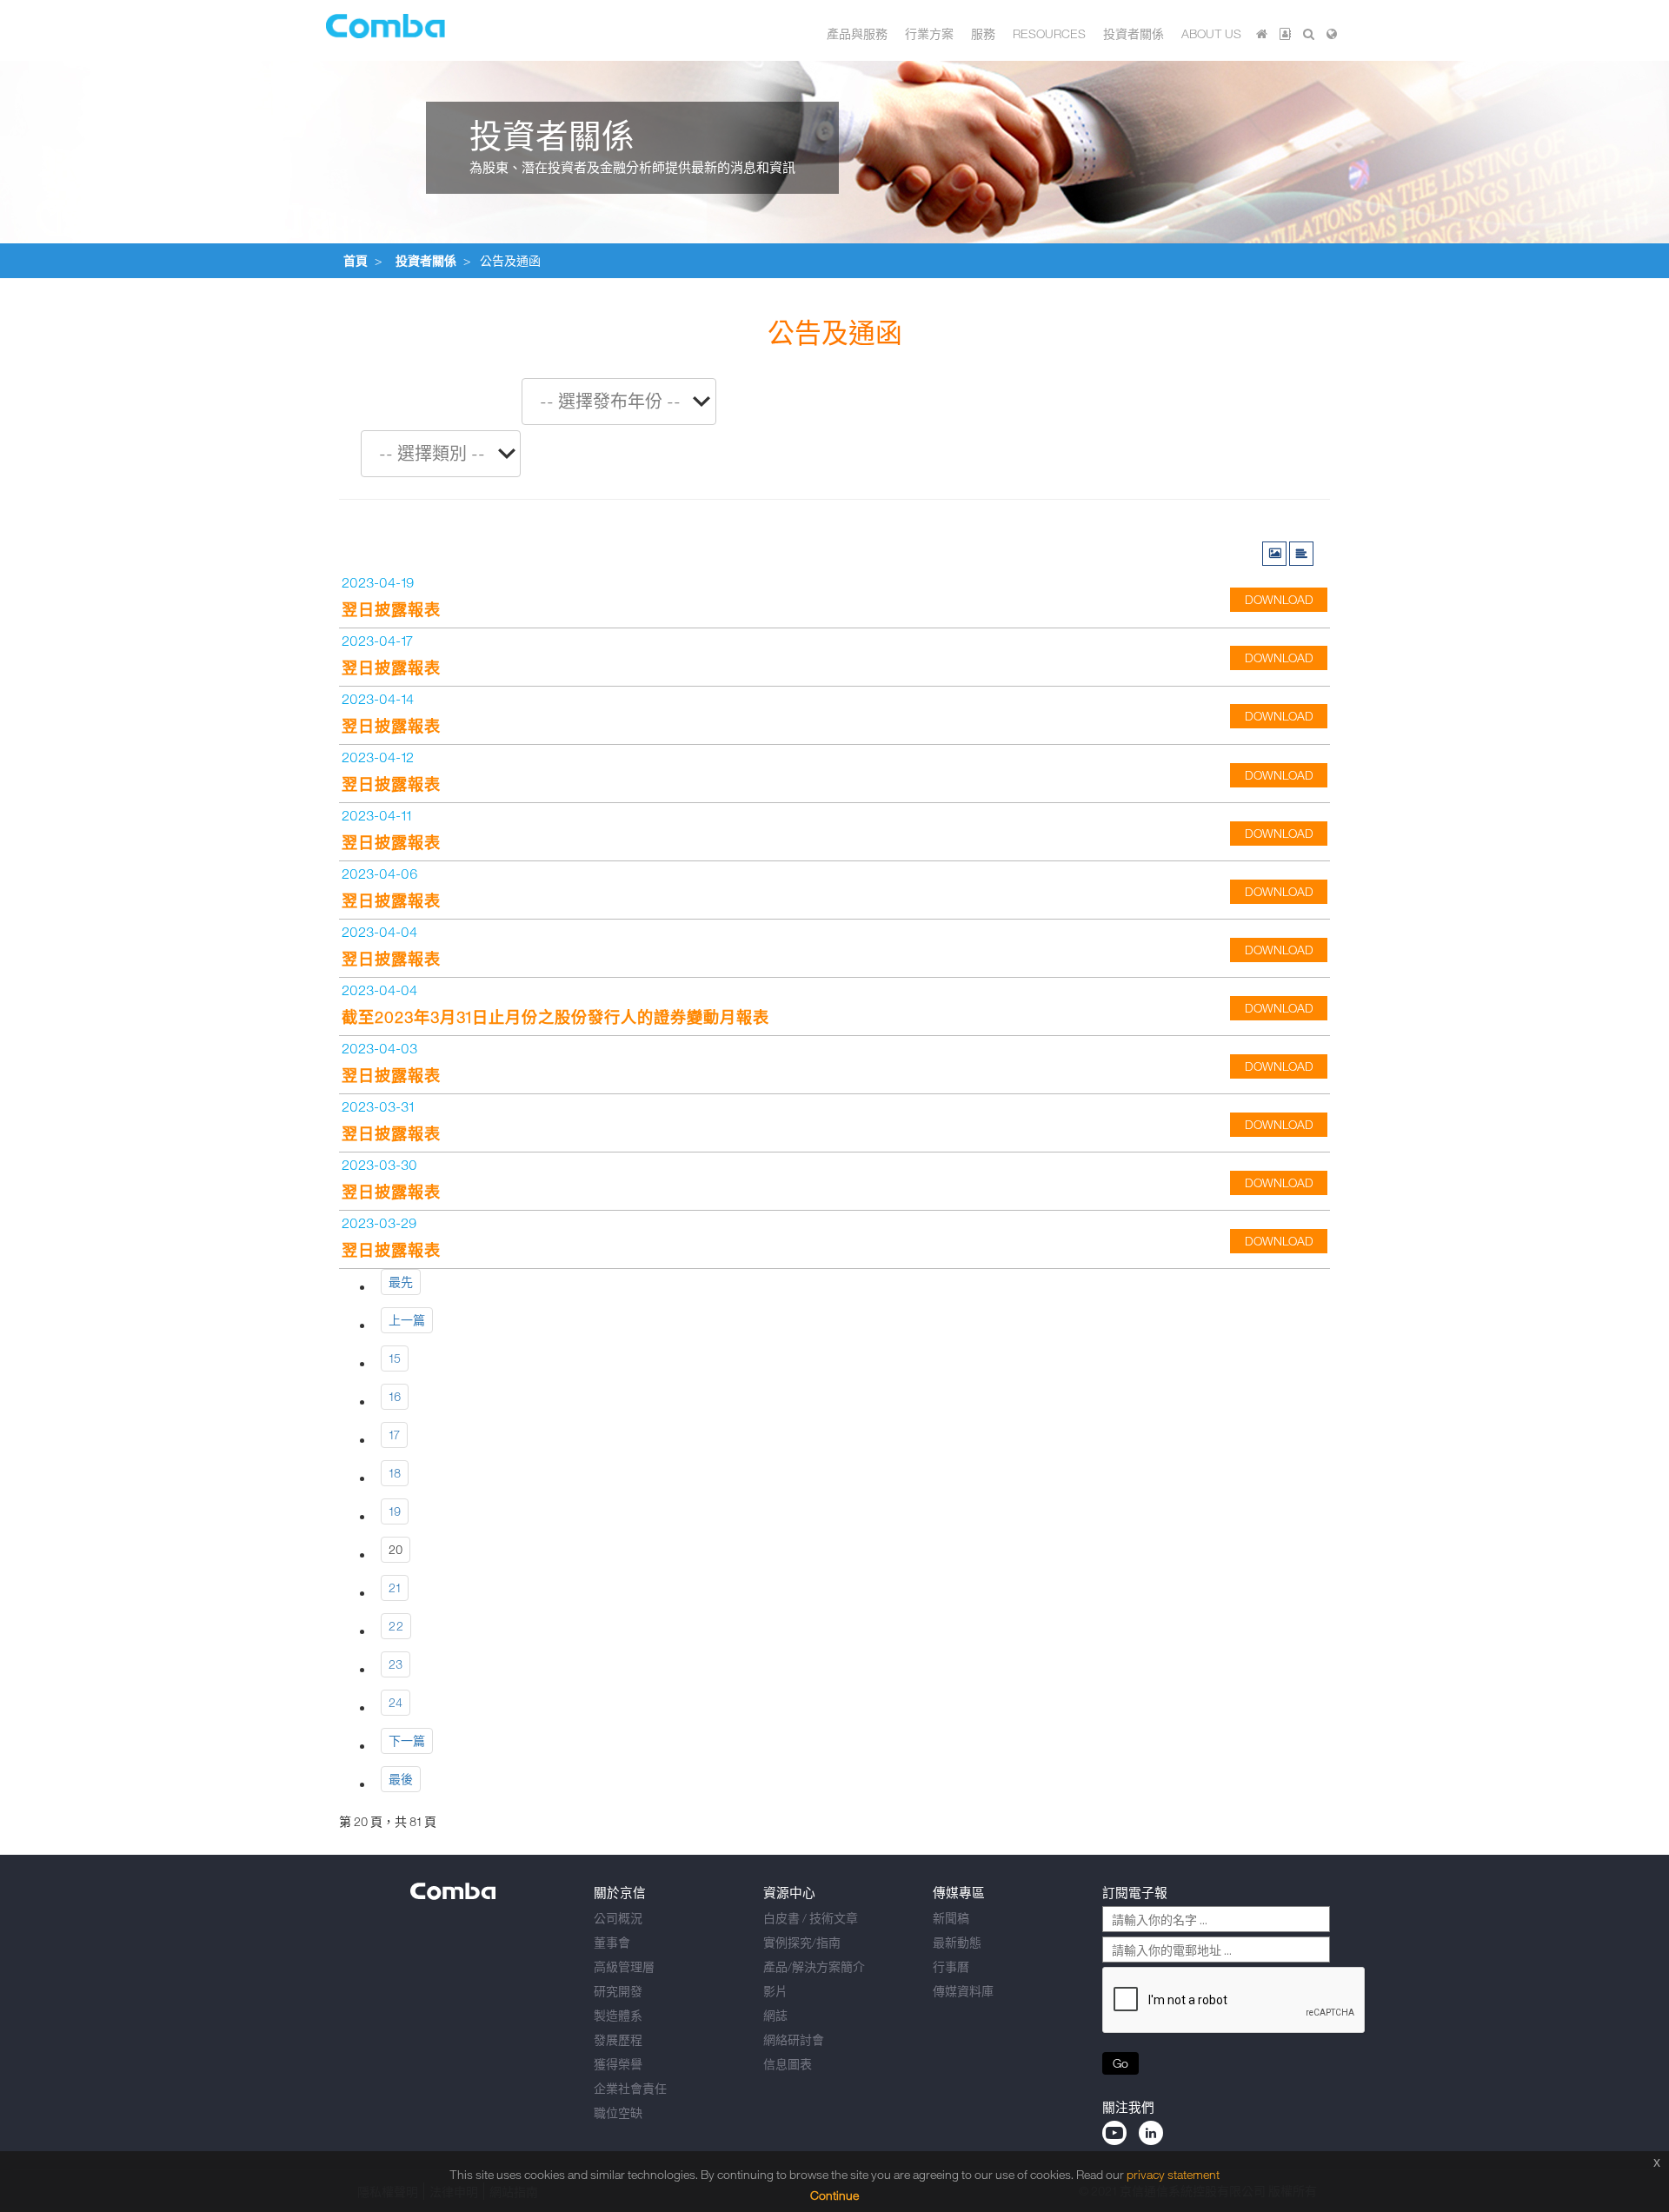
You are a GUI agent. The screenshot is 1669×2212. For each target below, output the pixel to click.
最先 (401, 1282)
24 (396, 1702)
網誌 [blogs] (775, 2015)
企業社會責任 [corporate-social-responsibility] (630, 2088)
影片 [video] (775, 1991)
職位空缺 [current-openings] (618, 2112)
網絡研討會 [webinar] (794, 2039)
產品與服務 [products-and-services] (857, 33)
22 (396, 1626)
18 (395, 1473)
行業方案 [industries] (929, 33)
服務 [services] (983, 33)
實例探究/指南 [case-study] (802, 1942)
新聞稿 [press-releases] (951, 1918)
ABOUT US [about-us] (1211, 33)
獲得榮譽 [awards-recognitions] (618, 2064)
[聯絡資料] (1285, 33)
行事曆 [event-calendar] (951, 1966)
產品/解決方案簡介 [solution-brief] (814, 1966)
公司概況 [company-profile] (618, 1918)
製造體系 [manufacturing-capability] (618, 2015)
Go (1120, 2063)
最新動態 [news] (957, 1942)
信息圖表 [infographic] (788, 2064)
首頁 (356, 260)
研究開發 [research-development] (618, 1991)
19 (395, 1511)
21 (395, 1588)
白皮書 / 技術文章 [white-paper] (811, 1918)
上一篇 (407, 1320)
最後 (401, 1779)
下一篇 (407, 1740)
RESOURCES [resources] (1049, 33)
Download (1279, 599)
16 (395, 1396)
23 (396, 1664)
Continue (834, 2195)
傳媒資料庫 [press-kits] (963, 1991)
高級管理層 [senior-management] (624, 1966)
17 (394, 1435)
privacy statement (1173, 2174)
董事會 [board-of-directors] (612, 1942)
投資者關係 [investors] (1134, 33)
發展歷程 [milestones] (618, 2039)
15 (395, 1358)
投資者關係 (426, 260)
